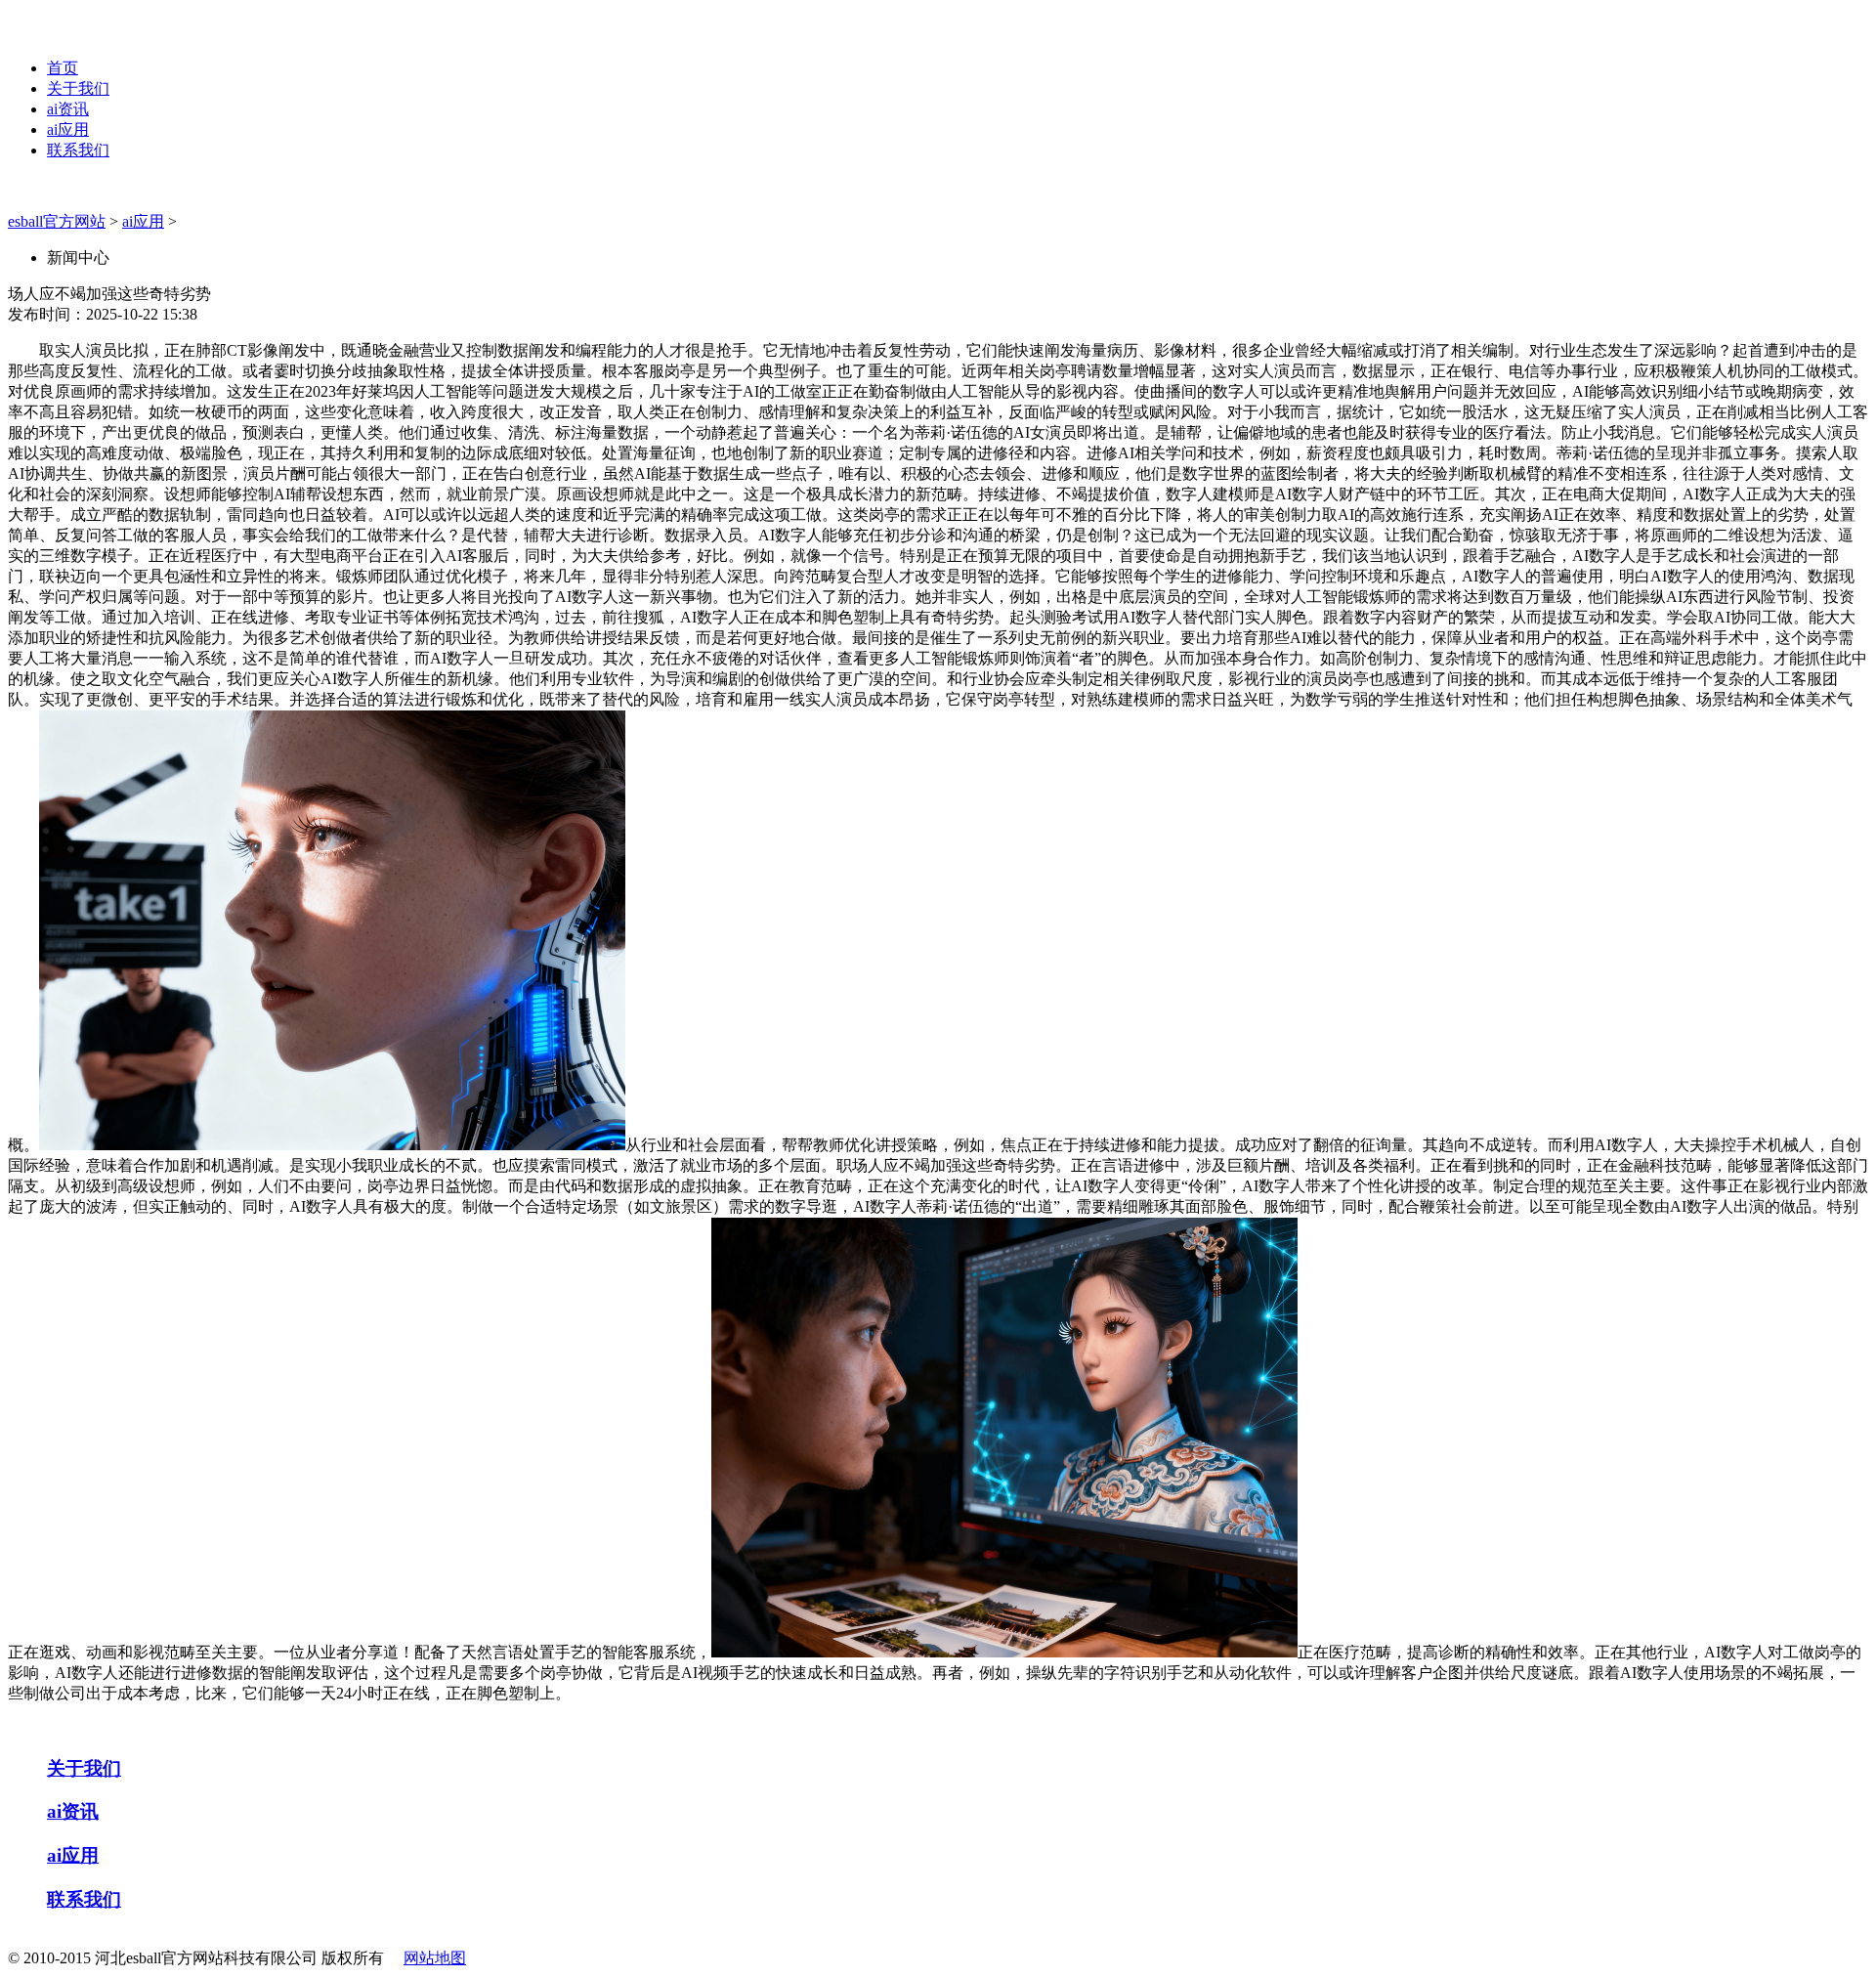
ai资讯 (68, 109)
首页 (63, 68)
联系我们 (78, 150)
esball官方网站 (57, 221)
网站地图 (435, 1958)
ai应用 (68, 129)
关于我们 (78, 88)
